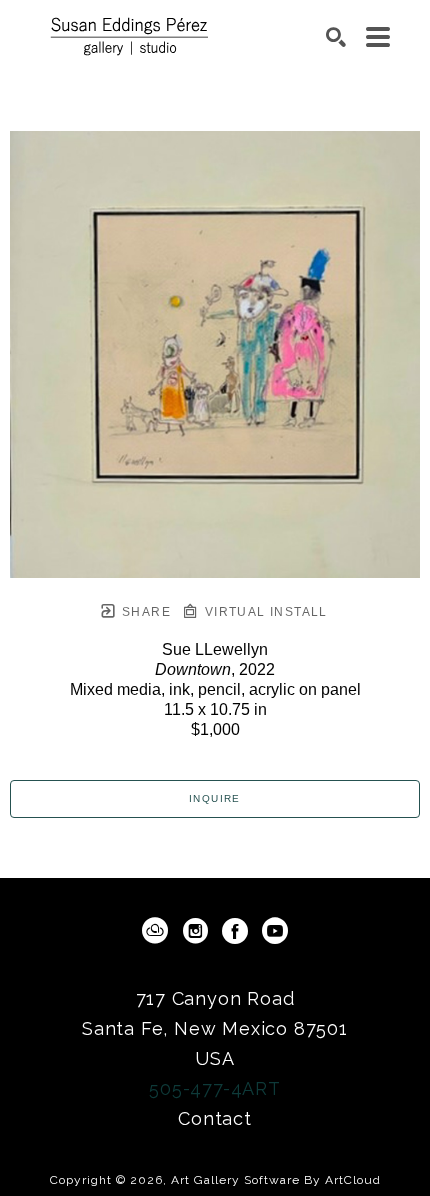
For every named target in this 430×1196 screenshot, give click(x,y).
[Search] (336, 37)
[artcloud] (155, 931)
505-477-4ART (215, 1088)
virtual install (263, 612)
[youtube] (275, 931)
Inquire (215, 798)
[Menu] (378, 37)
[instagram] (195, 931)
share (144, 612)
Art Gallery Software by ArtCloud (276, 1180)
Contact (215, 1118)
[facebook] (235, 931)
